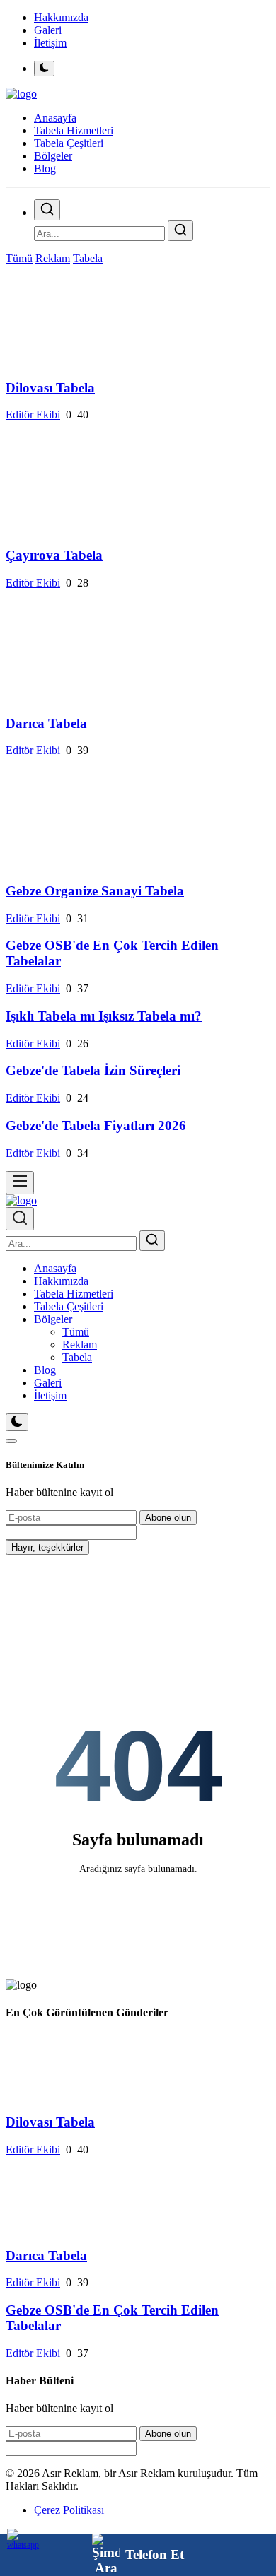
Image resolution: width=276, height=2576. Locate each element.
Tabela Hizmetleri (74, 130)
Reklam (53, 258)
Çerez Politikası (69, 2510)
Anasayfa (55, 118)
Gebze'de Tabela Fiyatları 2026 (96, 1125)
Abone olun (168, 1518)
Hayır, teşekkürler (47, 1547)
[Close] (11, 1441)
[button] (53, 1319)
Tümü (19, 258)
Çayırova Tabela (54, 555)
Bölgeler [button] (53, 156)
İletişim (50, 43)
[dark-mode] (17, 1422)
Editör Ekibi (33, 414)
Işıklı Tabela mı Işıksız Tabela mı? (104, 1016)
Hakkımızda (61, 17)
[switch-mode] (44, 69)
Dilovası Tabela (50, 388)
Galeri (48, 30)
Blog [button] (45, 169)
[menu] (20, 1183)
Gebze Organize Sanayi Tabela (95, 891)
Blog (45, 1370)
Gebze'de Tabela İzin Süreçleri (93, 1070)
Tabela (88, 258)
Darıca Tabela (46, 723)
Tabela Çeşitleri (69, 143)
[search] (47, 210)
